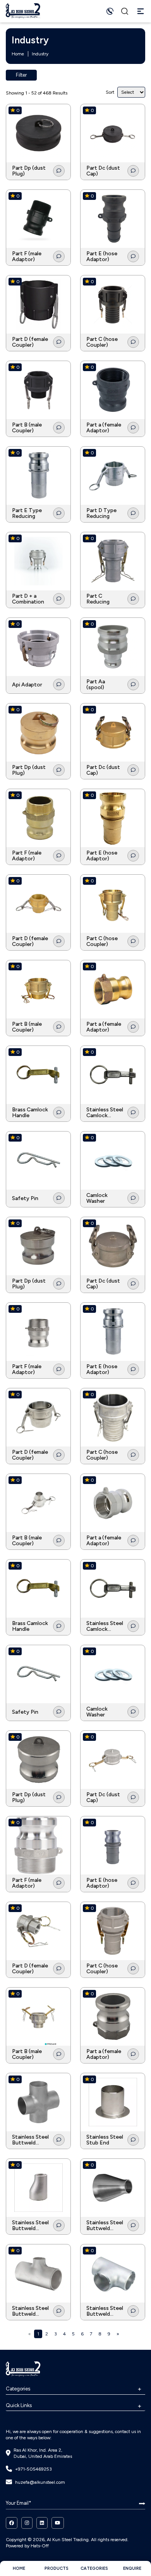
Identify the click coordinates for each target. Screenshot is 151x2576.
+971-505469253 (33, 2469)
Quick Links (19, 2405)
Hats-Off (40, 2546)
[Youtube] (58, 2523)
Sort (110, 92)
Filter (21, 75)
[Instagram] (27, 2523)
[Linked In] (42, 2523)
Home (18, 54)
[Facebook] (12, 2523)
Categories (18, 2389)
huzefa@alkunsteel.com (40, 2482)
